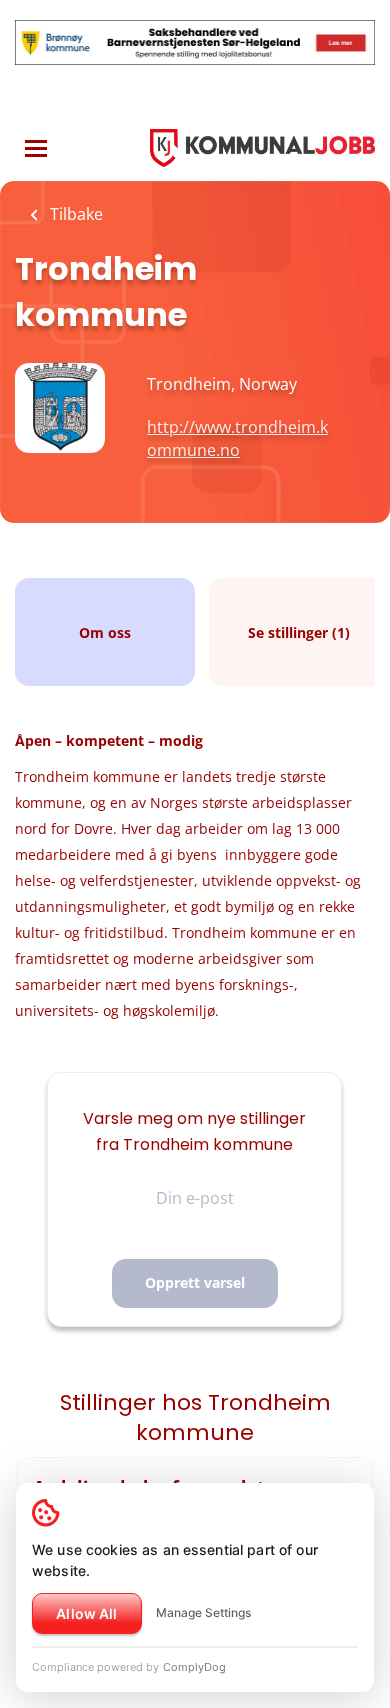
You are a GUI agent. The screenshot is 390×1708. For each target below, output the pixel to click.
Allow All (86, 1613)
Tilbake (74, 214)
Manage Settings (203, 1612)
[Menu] (36, 148)
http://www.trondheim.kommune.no (237, 438)
